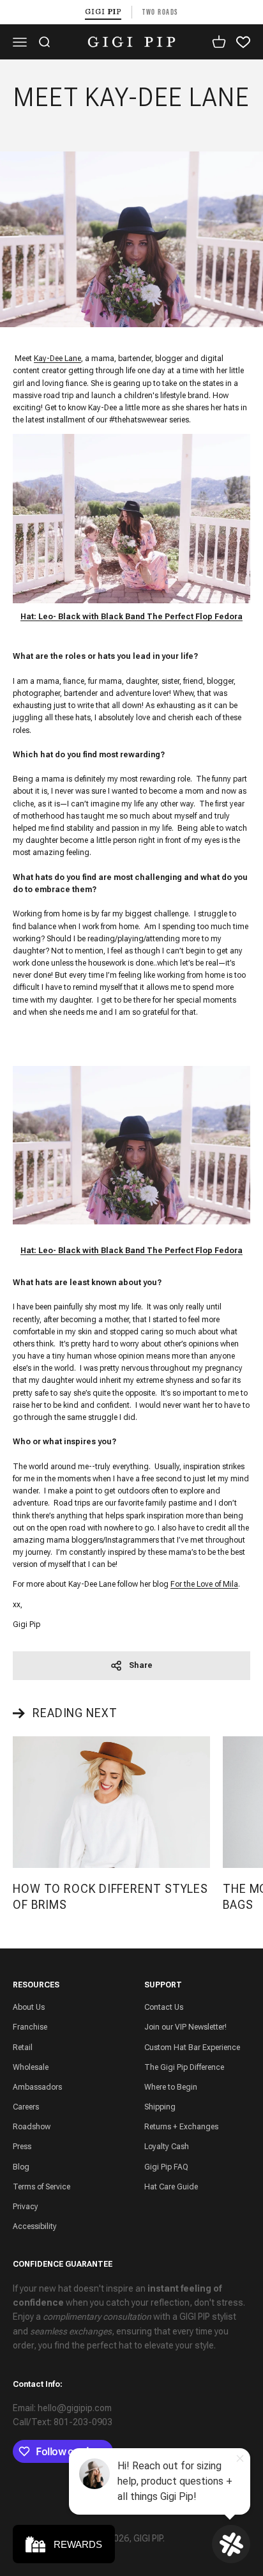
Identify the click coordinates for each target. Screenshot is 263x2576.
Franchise (30, 2027)
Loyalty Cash (167, 2147)
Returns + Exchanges (181, 2127)
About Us (29, 2007)
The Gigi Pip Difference (184, 2067)
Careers (26, 2107)
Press (22, 2147)
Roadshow (32, 2127)
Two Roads (160, 12)
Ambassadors (37, 2087)
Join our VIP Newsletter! (185, 2027)
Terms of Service (41, 2187)
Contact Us (164, 2007)
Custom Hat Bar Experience (192, 2048)
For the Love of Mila (204, 1584)
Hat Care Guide (171, 2187)
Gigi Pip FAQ (166, 2167)
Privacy (26, 2207)
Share (141, 1665)
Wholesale (31, 2067)
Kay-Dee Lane (57, 359)
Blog (21, 2167)
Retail (23, 2048)
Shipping (160, 2107)
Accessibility (35, 2226)
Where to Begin (171, 2087)
